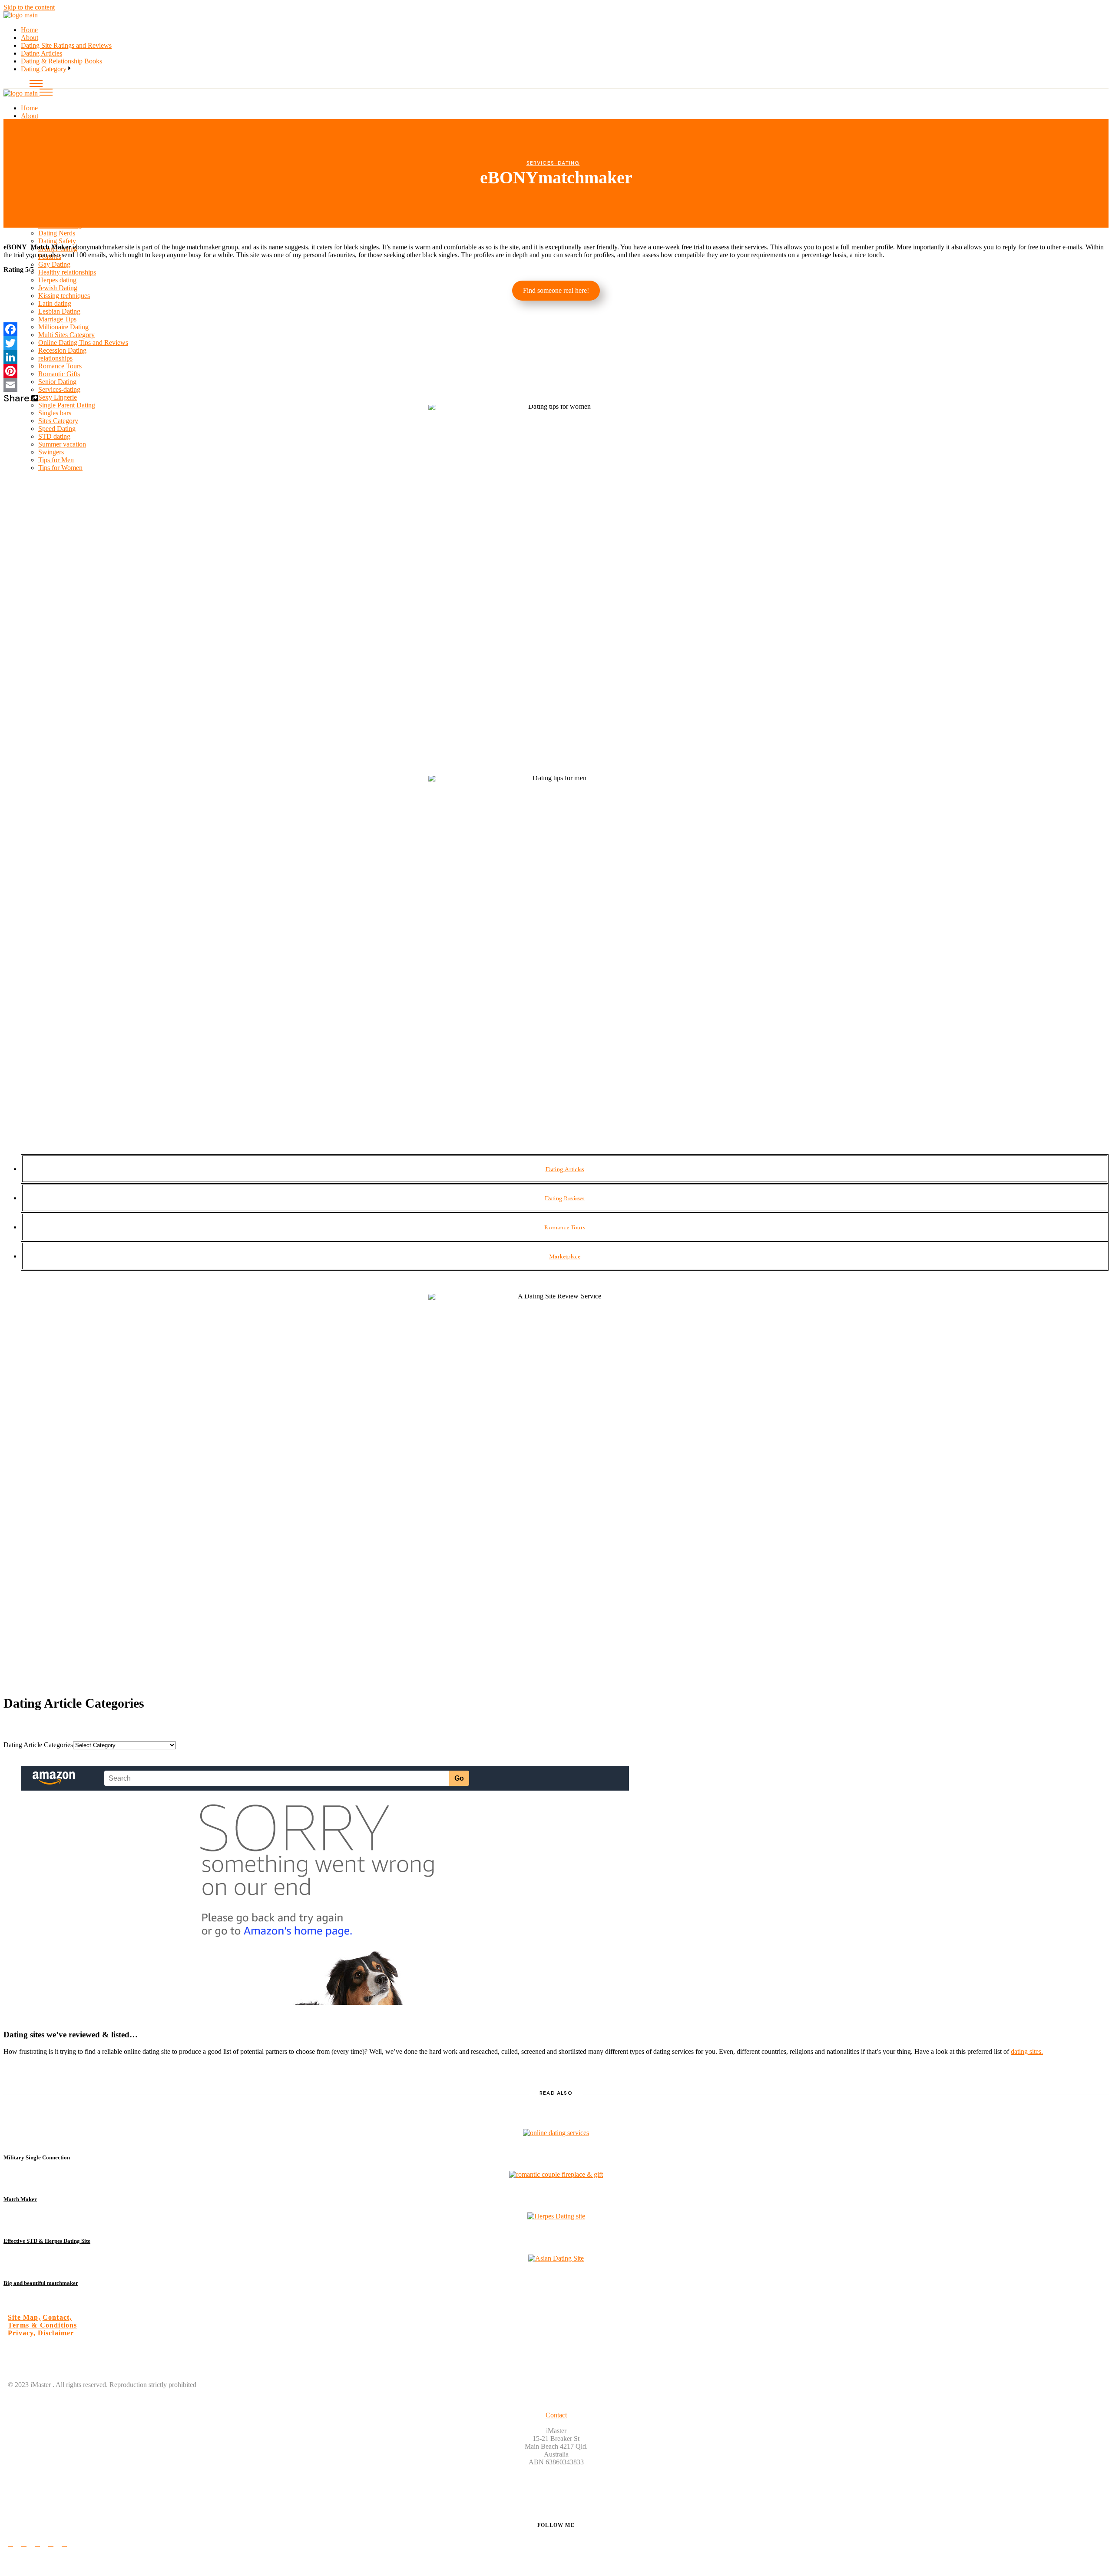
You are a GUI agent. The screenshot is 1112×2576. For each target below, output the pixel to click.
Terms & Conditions (43, 2325)
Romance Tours (565, 1227)
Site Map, (24, 2317)
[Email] (556, 385)
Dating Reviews (565, 1198)
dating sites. (1027, 2051)
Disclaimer (56, 2333)
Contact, (57, 2317)
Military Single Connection (37, 2157)
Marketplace (565, 1256)
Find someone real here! (556, 290)
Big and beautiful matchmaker (41, 2283)
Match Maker (20, 2199)
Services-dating (553, 163)
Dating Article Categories (38, 1745)
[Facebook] (556, 329)
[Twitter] (556, 343)
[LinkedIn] (556, 357)
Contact (556, 2415)
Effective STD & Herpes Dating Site (47, 2241)
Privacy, (22, 2333)
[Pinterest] (556, 371)
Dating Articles (565, 1169)
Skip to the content (29, 7)
